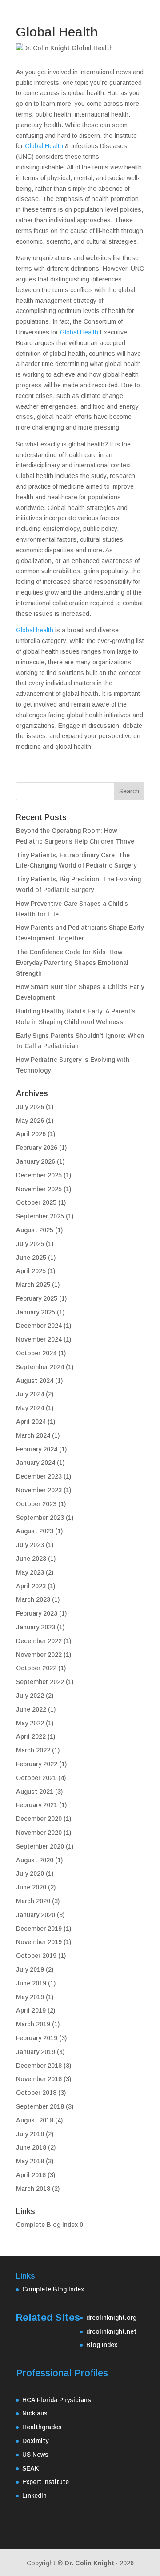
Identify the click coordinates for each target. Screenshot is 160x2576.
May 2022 (30, 1723)
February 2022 (37, 1764)
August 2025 (35, 1230)
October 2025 (36, 1202)
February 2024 (37, 1449)
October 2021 (36, 1778)
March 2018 (33, 2189)
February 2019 (37, 2038)
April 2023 (31, 1586)
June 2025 (31, 1258)
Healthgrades (42, 2427)
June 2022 (31, 1709)
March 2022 (33, 1750)
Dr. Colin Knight (89, 2563)
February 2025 (37, 1298)
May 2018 (30, 2161)
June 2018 (31, 2147)
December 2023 (39, 1476)
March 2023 (33, 1599)
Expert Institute (46, 2482)
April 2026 (31, 1134)
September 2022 (40, 1682)
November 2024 (39, 1339)
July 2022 (30, 1696)
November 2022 (39, 1655)
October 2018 (36, 2093)
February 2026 (37, 1148)
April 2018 (31, 2175)
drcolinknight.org (111, 2318)
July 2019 (30, 1969)
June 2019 (31, 1983)
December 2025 (39, 1175)
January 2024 (36, 1463)
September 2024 (40, 1367)
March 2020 (33, 1901)
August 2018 (35, 2120)
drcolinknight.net (111, 2331)
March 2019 (33, 2024)
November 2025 (39, 1189)
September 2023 (40, 1518)
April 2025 (31, 1271)
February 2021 (37, 1805)
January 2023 (36, 1627)
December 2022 (39, 1641)
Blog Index (102, 2345)
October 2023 (36, 1504)
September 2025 (40, 1216)
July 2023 (30, 1545)
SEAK (31, 2468)
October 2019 (36, 1956)
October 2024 (36, 1353)
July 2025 (30, 1244)
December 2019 (39, 1929)
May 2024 (30, 1408)
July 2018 (30, 2134)
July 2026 (30, 1107)
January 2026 (36, 1161)
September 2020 (40, 1846)
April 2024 (31, 1422)
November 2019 (39, 1942)
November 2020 (39, 1833)
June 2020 (31, 1887)
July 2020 (30, 1873)
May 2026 (30, 1121)
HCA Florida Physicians (57, 2400)
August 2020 (35, 1860)
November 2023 (39, 1490)
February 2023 (37, 1613)
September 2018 (40, 2106)
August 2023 (35, 1531)
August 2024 (35, 1381)
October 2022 (36, 1668)
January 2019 (36, 2052)
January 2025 (36, 1312)
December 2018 (39, 2066)
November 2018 (39, 2079)
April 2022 (31, 1736)
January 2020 (36, 1915)
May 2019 (30, 1997)
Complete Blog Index (47, 2225)
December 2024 (39, 1326)
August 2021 (35, 1792)
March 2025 (33, 1285)
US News (35, 2455)
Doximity (35, 2441)
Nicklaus (35, 2413)
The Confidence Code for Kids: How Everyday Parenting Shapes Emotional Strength (72, 963)
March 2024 (33, 1435)
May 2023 (30, 1572)
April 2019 (31, 2010)
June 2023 (31, 1559)
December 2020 (39, 1819)
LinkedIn (34, 2496)
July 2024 (30, 1394)
